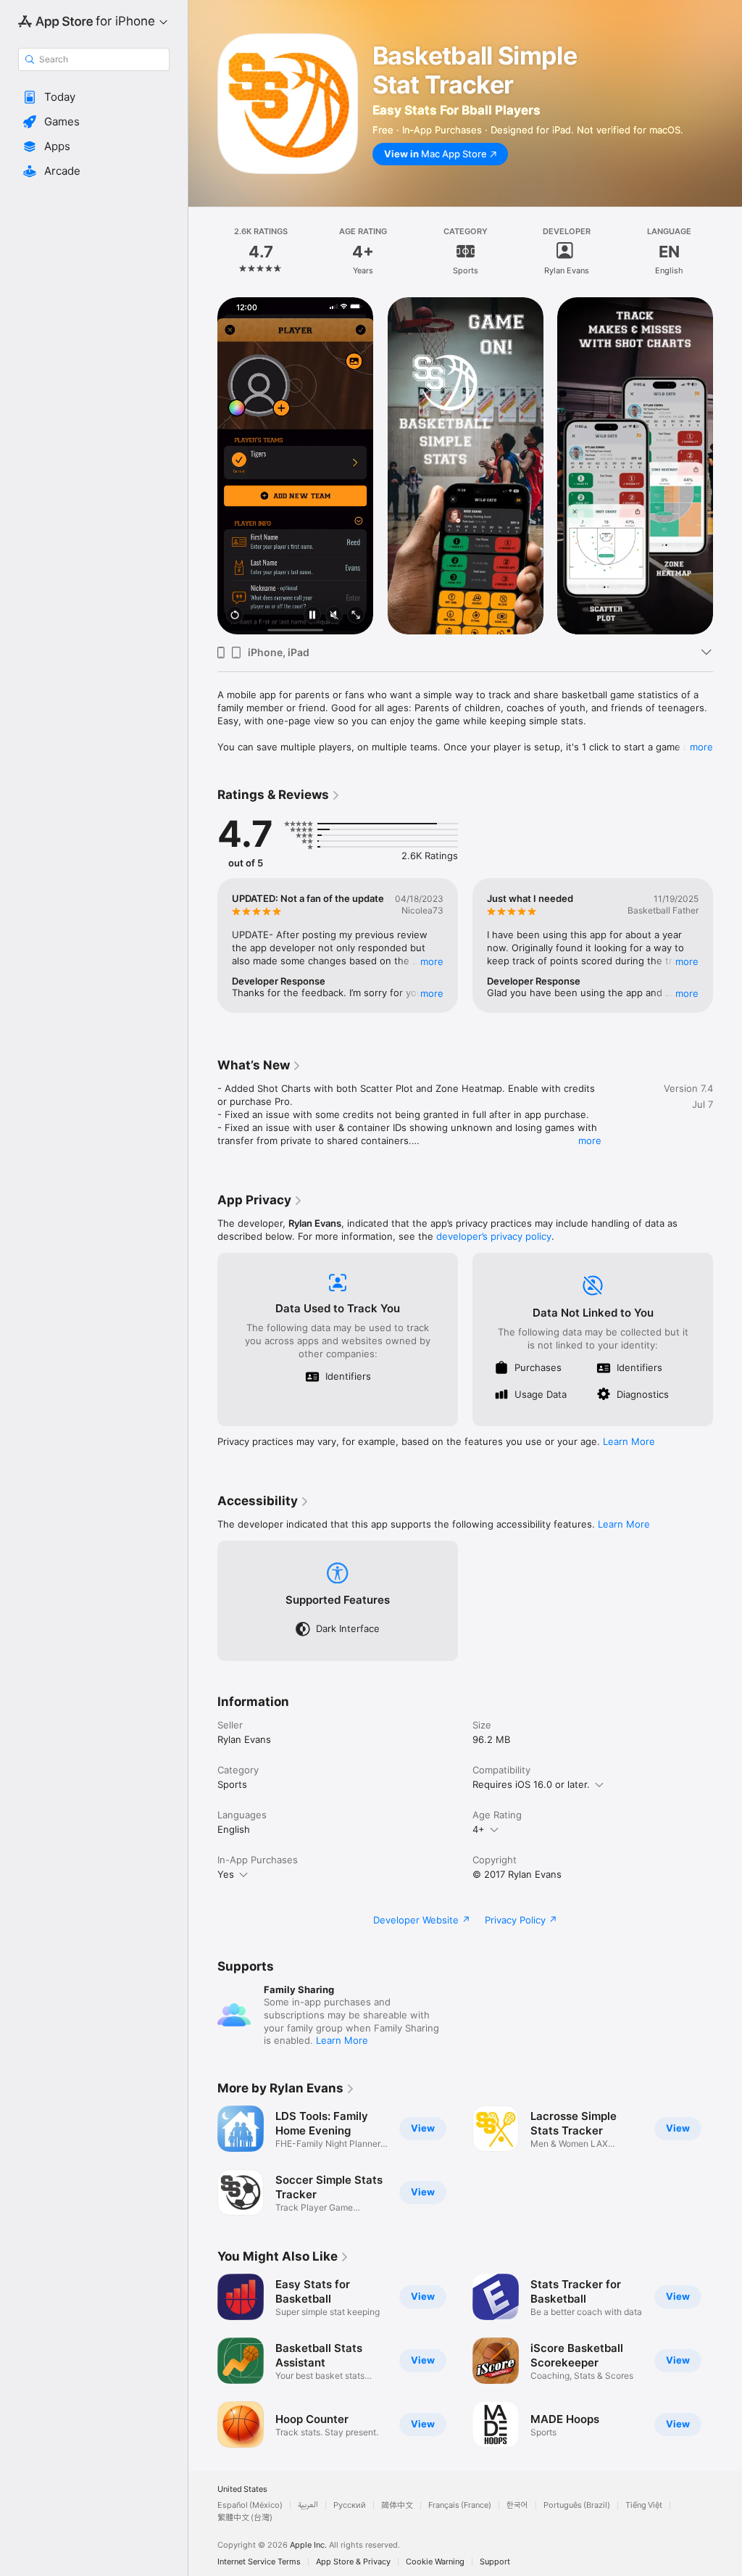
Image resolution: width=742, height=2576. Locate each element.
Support (495, 2562)
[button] (94, 97)
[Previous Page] (203, 252)
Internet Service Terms (259, 2562)
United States (242, 2489)
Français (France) (460, 2505)
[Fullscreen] (356, 616)
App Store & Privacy (353, 2562)
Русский (350, 2505)
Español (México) (250, 2505)
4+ (479, 1829)
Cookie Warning (435, 2562)
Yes (226, 1874)
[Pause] (312, 616)
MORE (432, 961)
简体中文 (397, 2505)
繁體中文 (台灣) (245, 2518)
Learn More (629, 1441)
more (701, 747)
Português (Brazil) (577, 2505)
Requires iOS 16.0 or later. (531, 1784)
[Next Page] (728, 252)
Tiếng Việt (644, 2505)
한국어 (517, 2505)
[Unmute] (334, 616)
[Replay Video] (235, 616)
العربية (308, 2505)
